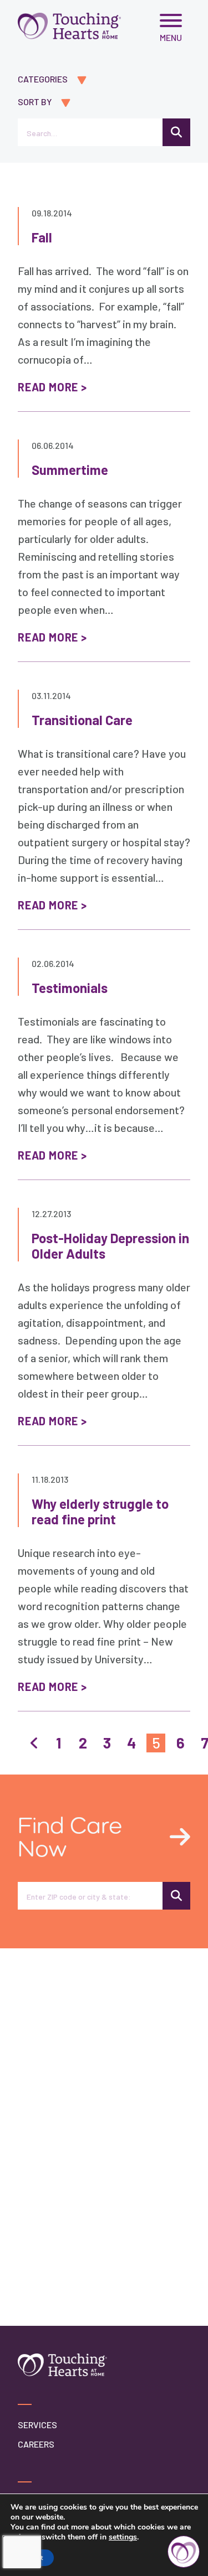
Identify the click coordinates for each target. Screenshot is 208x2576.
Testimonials (70, 988)
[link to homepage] (69, 26)
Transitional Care (82, 720)
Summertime (70, 470)
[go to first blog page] (34, 1743)
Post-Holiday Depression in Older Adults (110, 1246)
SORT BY (35, 102)
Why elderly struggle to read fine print (100, 1511)
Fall (42, 237)
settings (123, 2537)
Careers (36, 2444)
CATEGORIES (43, 79)
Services (37, 2425)
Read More (48, 387)
